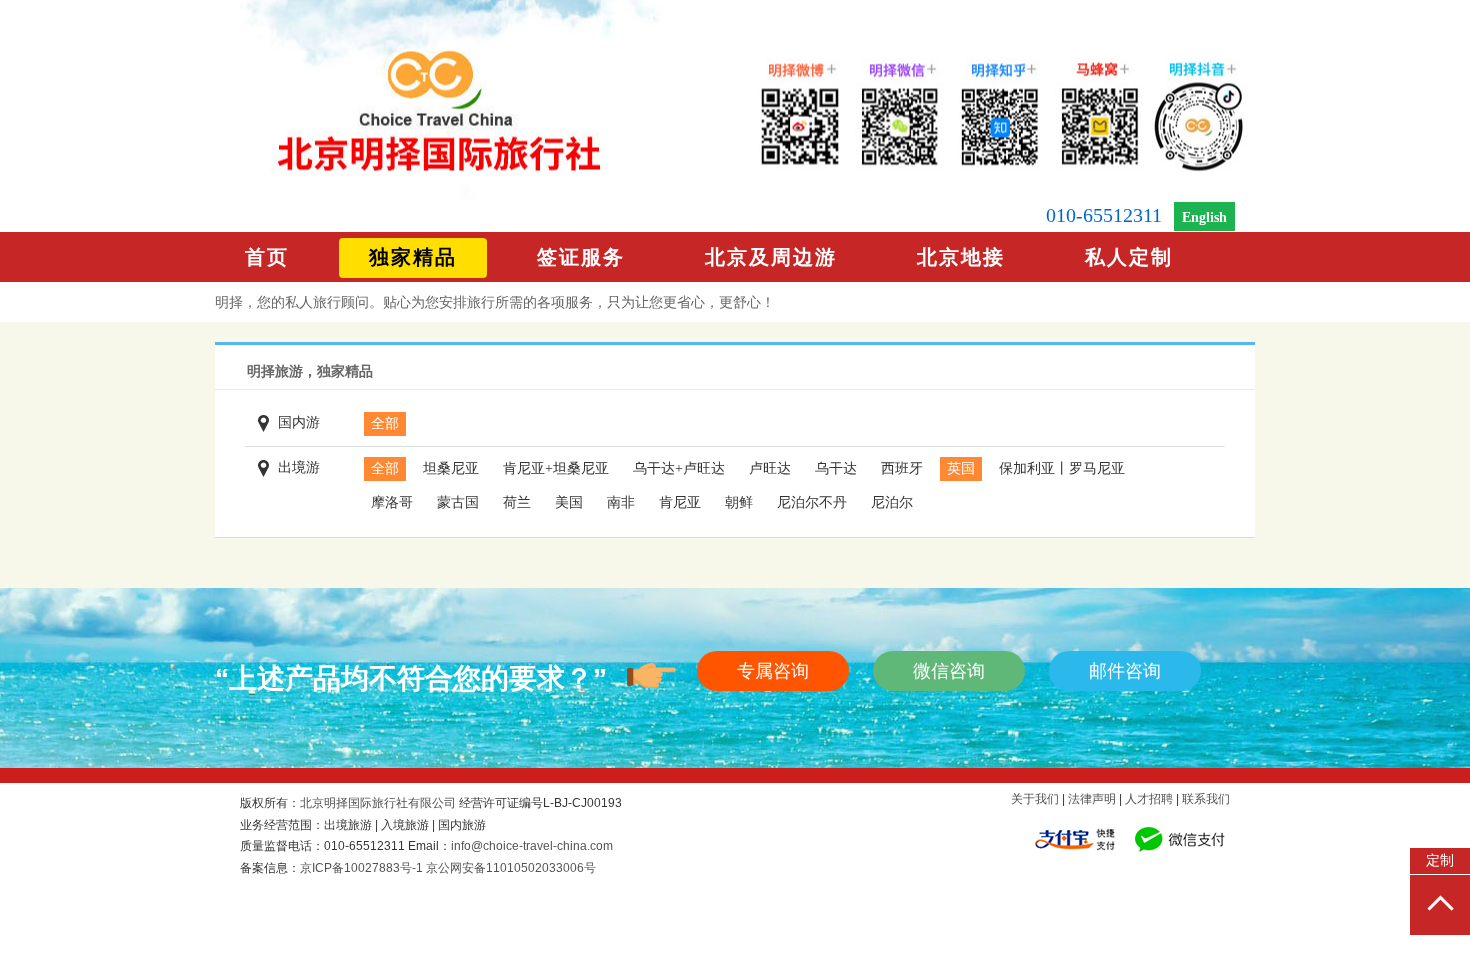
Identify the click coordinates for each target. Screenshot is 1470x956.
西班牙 (902, 468)
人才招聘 (1149, 799)
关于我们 (1035, 799)
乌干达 (836, 468)
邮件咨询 (1125, 671)
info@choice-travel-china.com (532, 846)
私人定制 (1129, 257)
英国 (961, 468)
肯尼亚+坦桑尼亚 (556, 468)
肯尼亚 (680, 502)
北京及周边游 (771, 257)
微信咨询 (949, 671)
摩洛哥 (392, 502)
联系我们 (1206, 799)
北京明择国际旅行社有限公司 (378, 803)
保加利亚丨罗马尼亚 (1062, 468)
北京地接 (961, 257)
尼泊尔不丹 (812, 502)
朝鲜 (739, 502)
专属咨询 (773, 671)
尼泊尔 (892, 502)
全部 (385, 423)
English (1204, 217)
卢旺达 (770, 468)
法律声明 (1092, 799)
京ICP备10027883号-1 (361, 868)
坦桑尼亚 (451, 468)
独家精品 (413, 257)
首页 (267, 257)
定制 (1440, 860)
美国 (569, 502)
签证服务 (581, 257)
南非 (621, 502)
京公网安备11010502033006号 (511, 868)
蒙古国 (458, 502)
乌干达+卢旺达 (679, 468)
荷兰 (517, 502)
